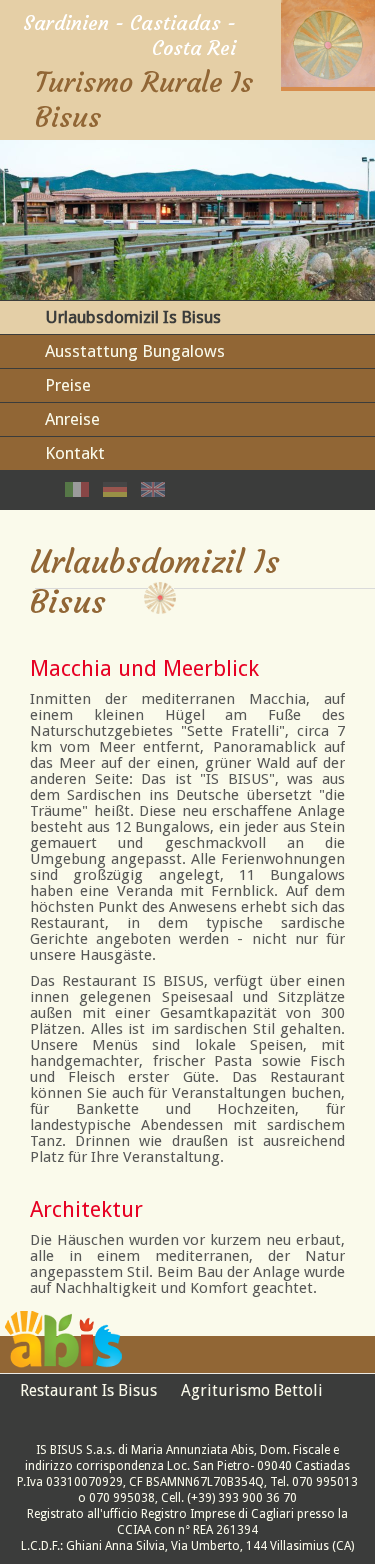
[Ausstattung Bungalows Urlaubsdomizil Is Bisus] (115, 491)
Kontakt (75, 453)
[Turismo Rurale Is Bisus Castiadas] (328, 82)
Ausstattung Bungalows (135, 351)
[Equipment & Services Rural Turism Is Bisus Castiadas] (153, 491)
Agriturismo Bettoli (252, 1390)
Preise (68, 385)
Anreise (72, 419)
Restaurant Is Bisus (88, 1390)
